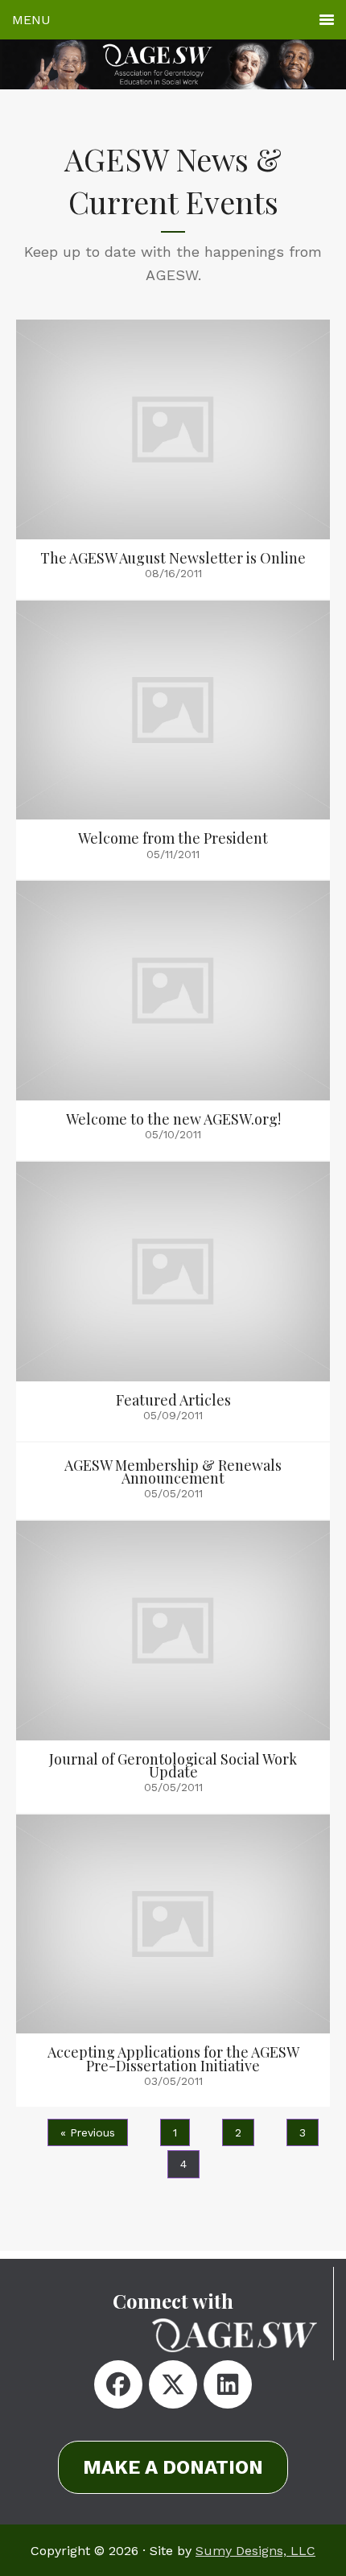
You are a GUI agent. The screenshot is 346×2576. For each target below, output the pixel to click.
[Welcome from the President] (173, 740)
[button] (118, 2384)
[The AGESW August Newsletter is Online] (173, 459)
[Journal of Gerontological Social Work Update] (173, 1667)
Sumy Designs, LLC (255, 2551)
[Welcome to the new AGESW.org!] (173, 1020)
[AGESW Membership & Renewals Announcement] (173, 1481)
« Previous (88, 2132)
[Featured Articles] (173, 1301)
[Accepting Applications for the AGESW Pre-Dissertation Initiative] (173, 1961)
